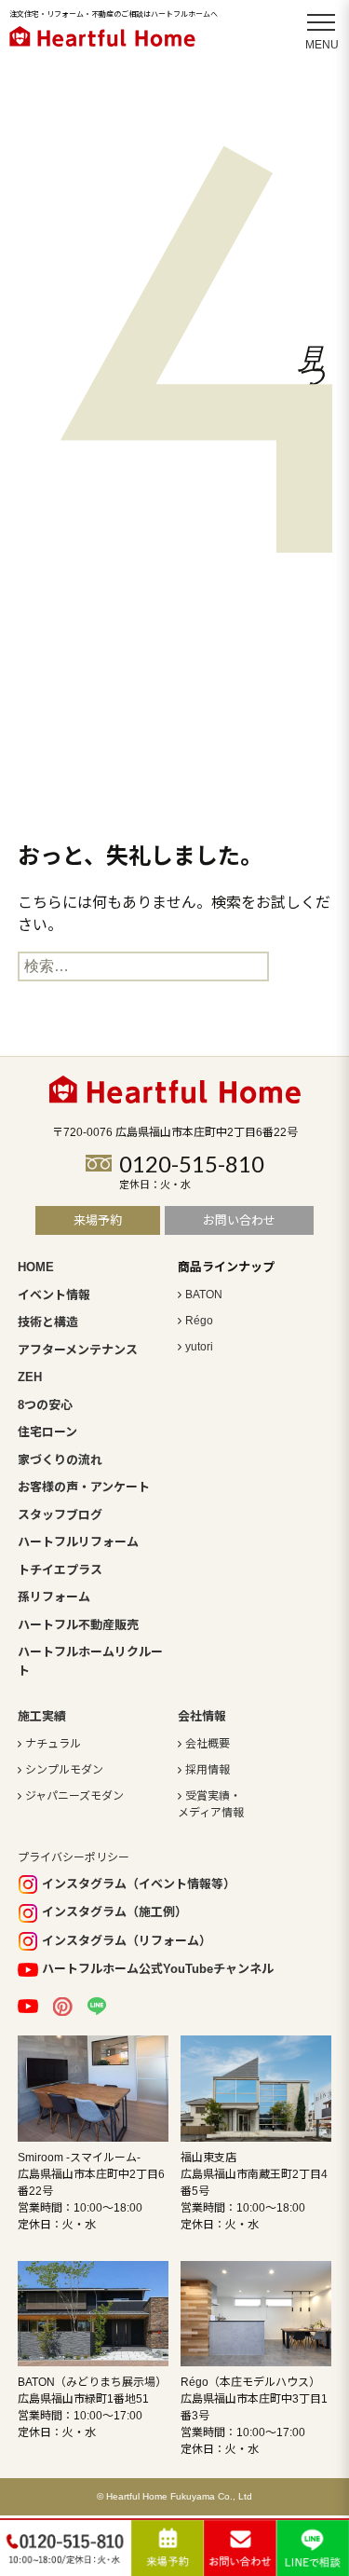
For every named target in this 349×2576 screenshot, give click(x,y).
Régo (199, 1321)
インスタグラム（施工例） (114, 1912)
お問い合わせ (239, 1220)
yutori (199, 1347)
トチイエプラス (60, 1570)
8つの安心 (45, 1405)
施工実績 (42, 1716)
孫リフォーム (54, 1597)
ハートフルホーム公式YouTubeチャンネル (158, 1969)
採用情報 (208, 1770)
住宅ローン (47, 1432)
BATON (204, 1295)
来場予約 (98, 1220)
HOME (36, 1267)
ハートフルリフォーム (78, 1542)
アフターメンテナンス (78, 1350)
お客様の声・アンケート (84, 1487)
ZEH (30, 1377)
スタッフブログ (60, 1515)
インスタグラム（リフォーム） (127, 1941)
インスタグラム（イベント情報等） (139, 1884)
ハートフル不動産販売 (78, 1625)
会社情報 (202, 1716)
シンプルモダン (64, 1770)
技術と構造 (48, 1322)
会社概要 (208, 1744)
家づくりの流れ (60, 1460)
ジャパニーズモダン (74, 1796)
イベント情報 (54, 1295)
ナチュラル (53, 1744)
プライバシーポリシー (74, 1857)
